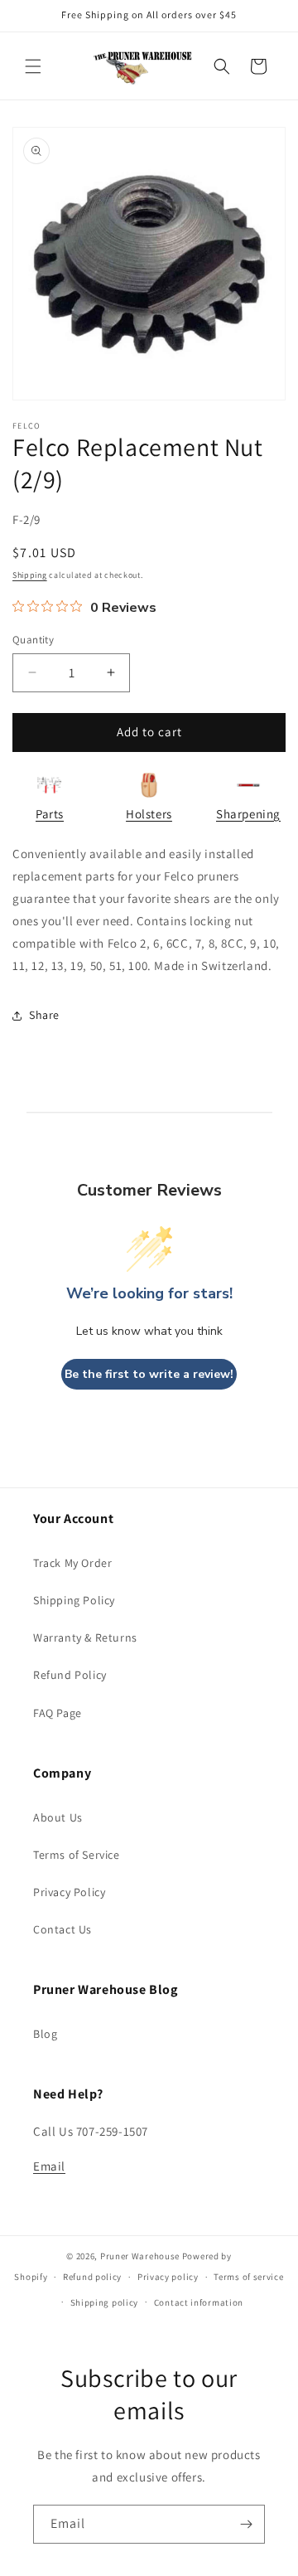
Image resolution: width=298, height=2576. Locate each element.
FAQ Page (58, 1713)
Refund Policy (70, 1675)
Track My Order (72, 1563)
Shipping (30, 575)
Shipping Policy (74, 1600)
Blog (45, 2034)
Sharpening (248, 814)
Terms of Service (77, 1855)
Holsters (149, 814)
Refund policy (92, 2277)
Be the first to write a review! (149, 1374)
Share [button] (44, 1015)
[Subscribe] (246, 2524)
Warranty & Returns (85, 1637)
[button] (33, 66)
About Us (58, 1817)
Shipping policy (105, 2302)
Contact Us (62, 1929)
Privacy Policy (69, 1892)
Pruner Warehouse (140, 2256)
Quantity (33, 640)
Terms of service (248, 2277)
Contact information (199, 2302)
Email (49, 2166)
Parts (50, 814)
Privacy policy (168, 2277)
